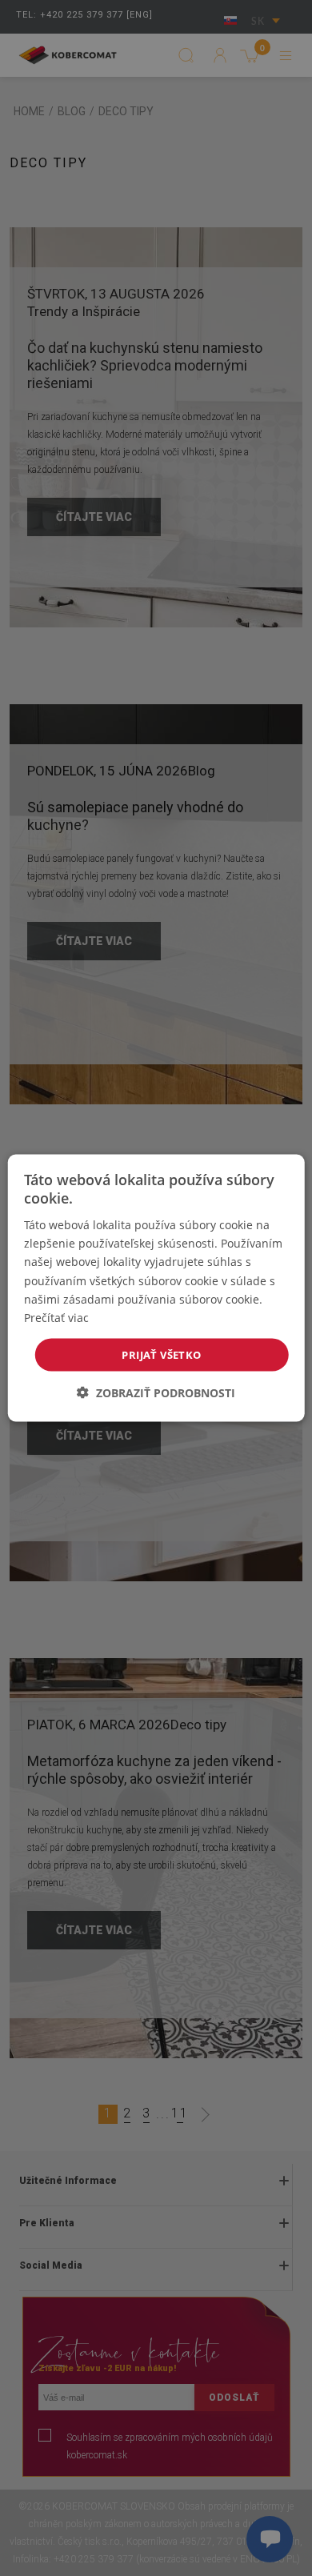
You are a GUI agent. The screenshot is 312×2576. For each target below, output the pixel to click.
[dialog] (156, 1288)
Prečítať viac (56, 1317)
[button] (156, 1393)
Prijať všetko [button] (161, 1354)
